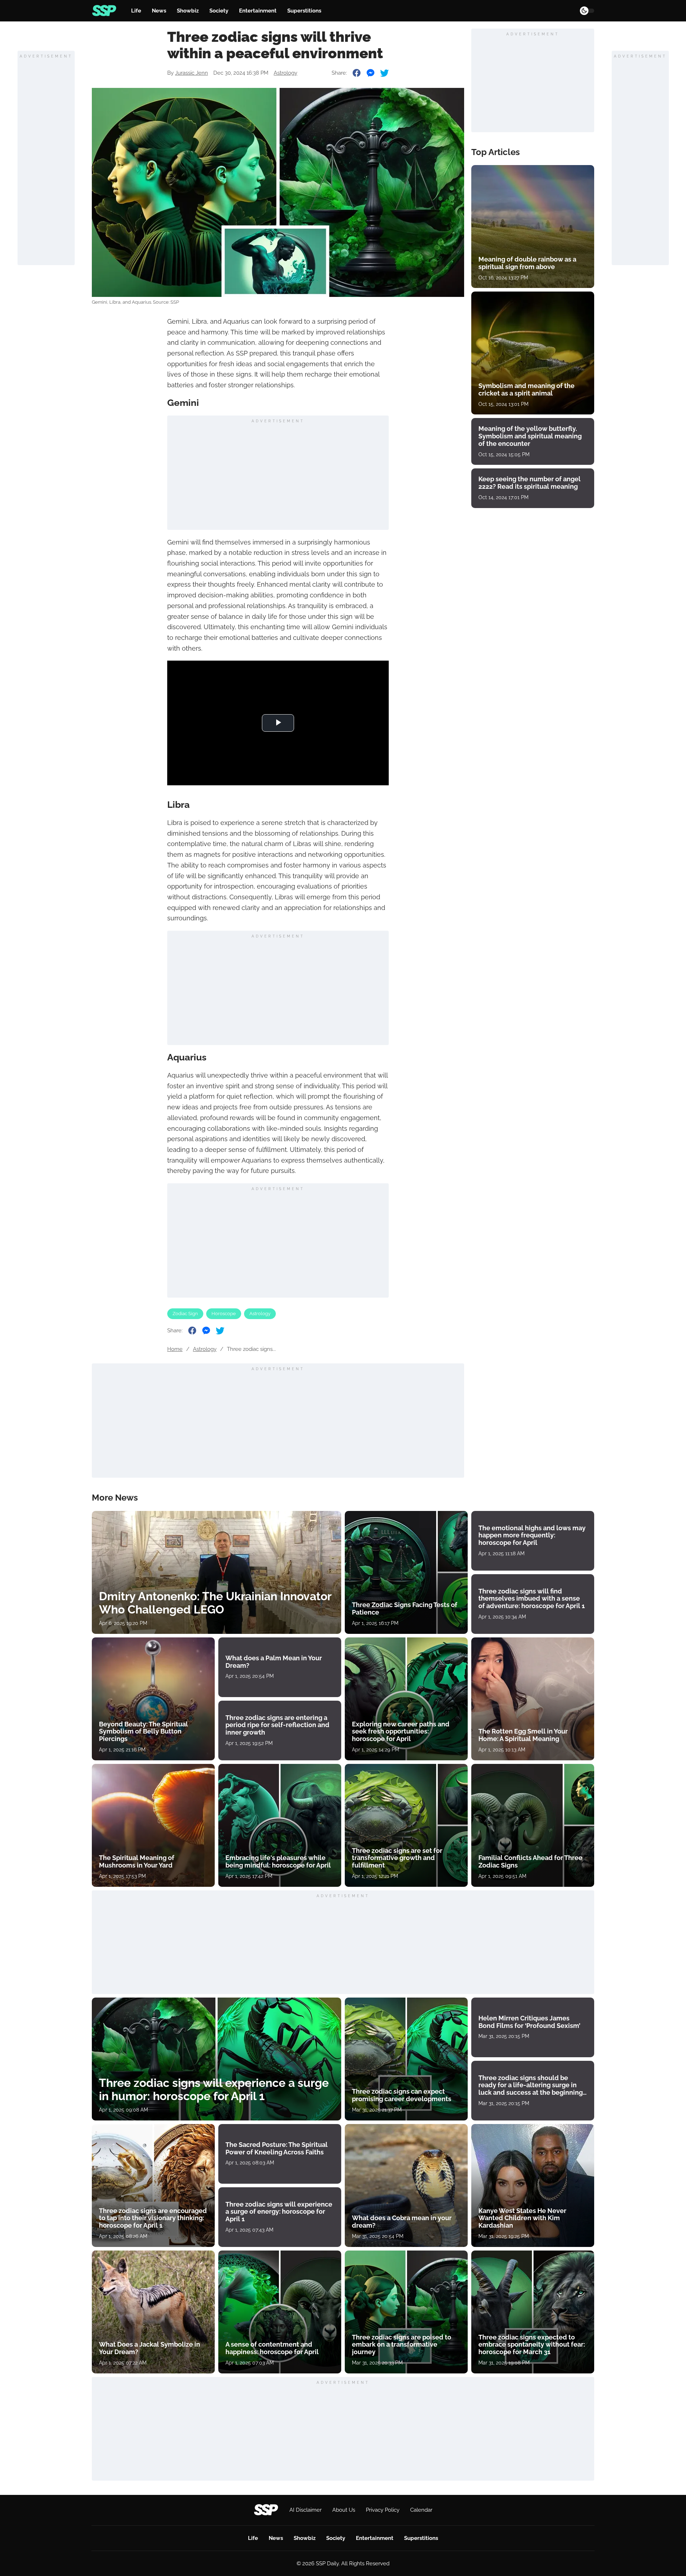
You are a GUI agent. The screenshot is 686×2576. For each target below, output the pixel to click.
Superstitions (304, 11)
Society (219, 11)
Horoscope (224, 1314)
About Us (344, 2510)
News (159, 11)
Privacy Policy (383, 2510)
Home (175, 1349)
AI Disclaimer (305, 2510)
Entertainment (258, 11)
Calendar (421, 2510)
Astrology (285, 73)
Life (136, 11)
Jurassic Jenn (192, 73)
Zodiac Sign (185, 1314)
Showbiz (188, 11)
